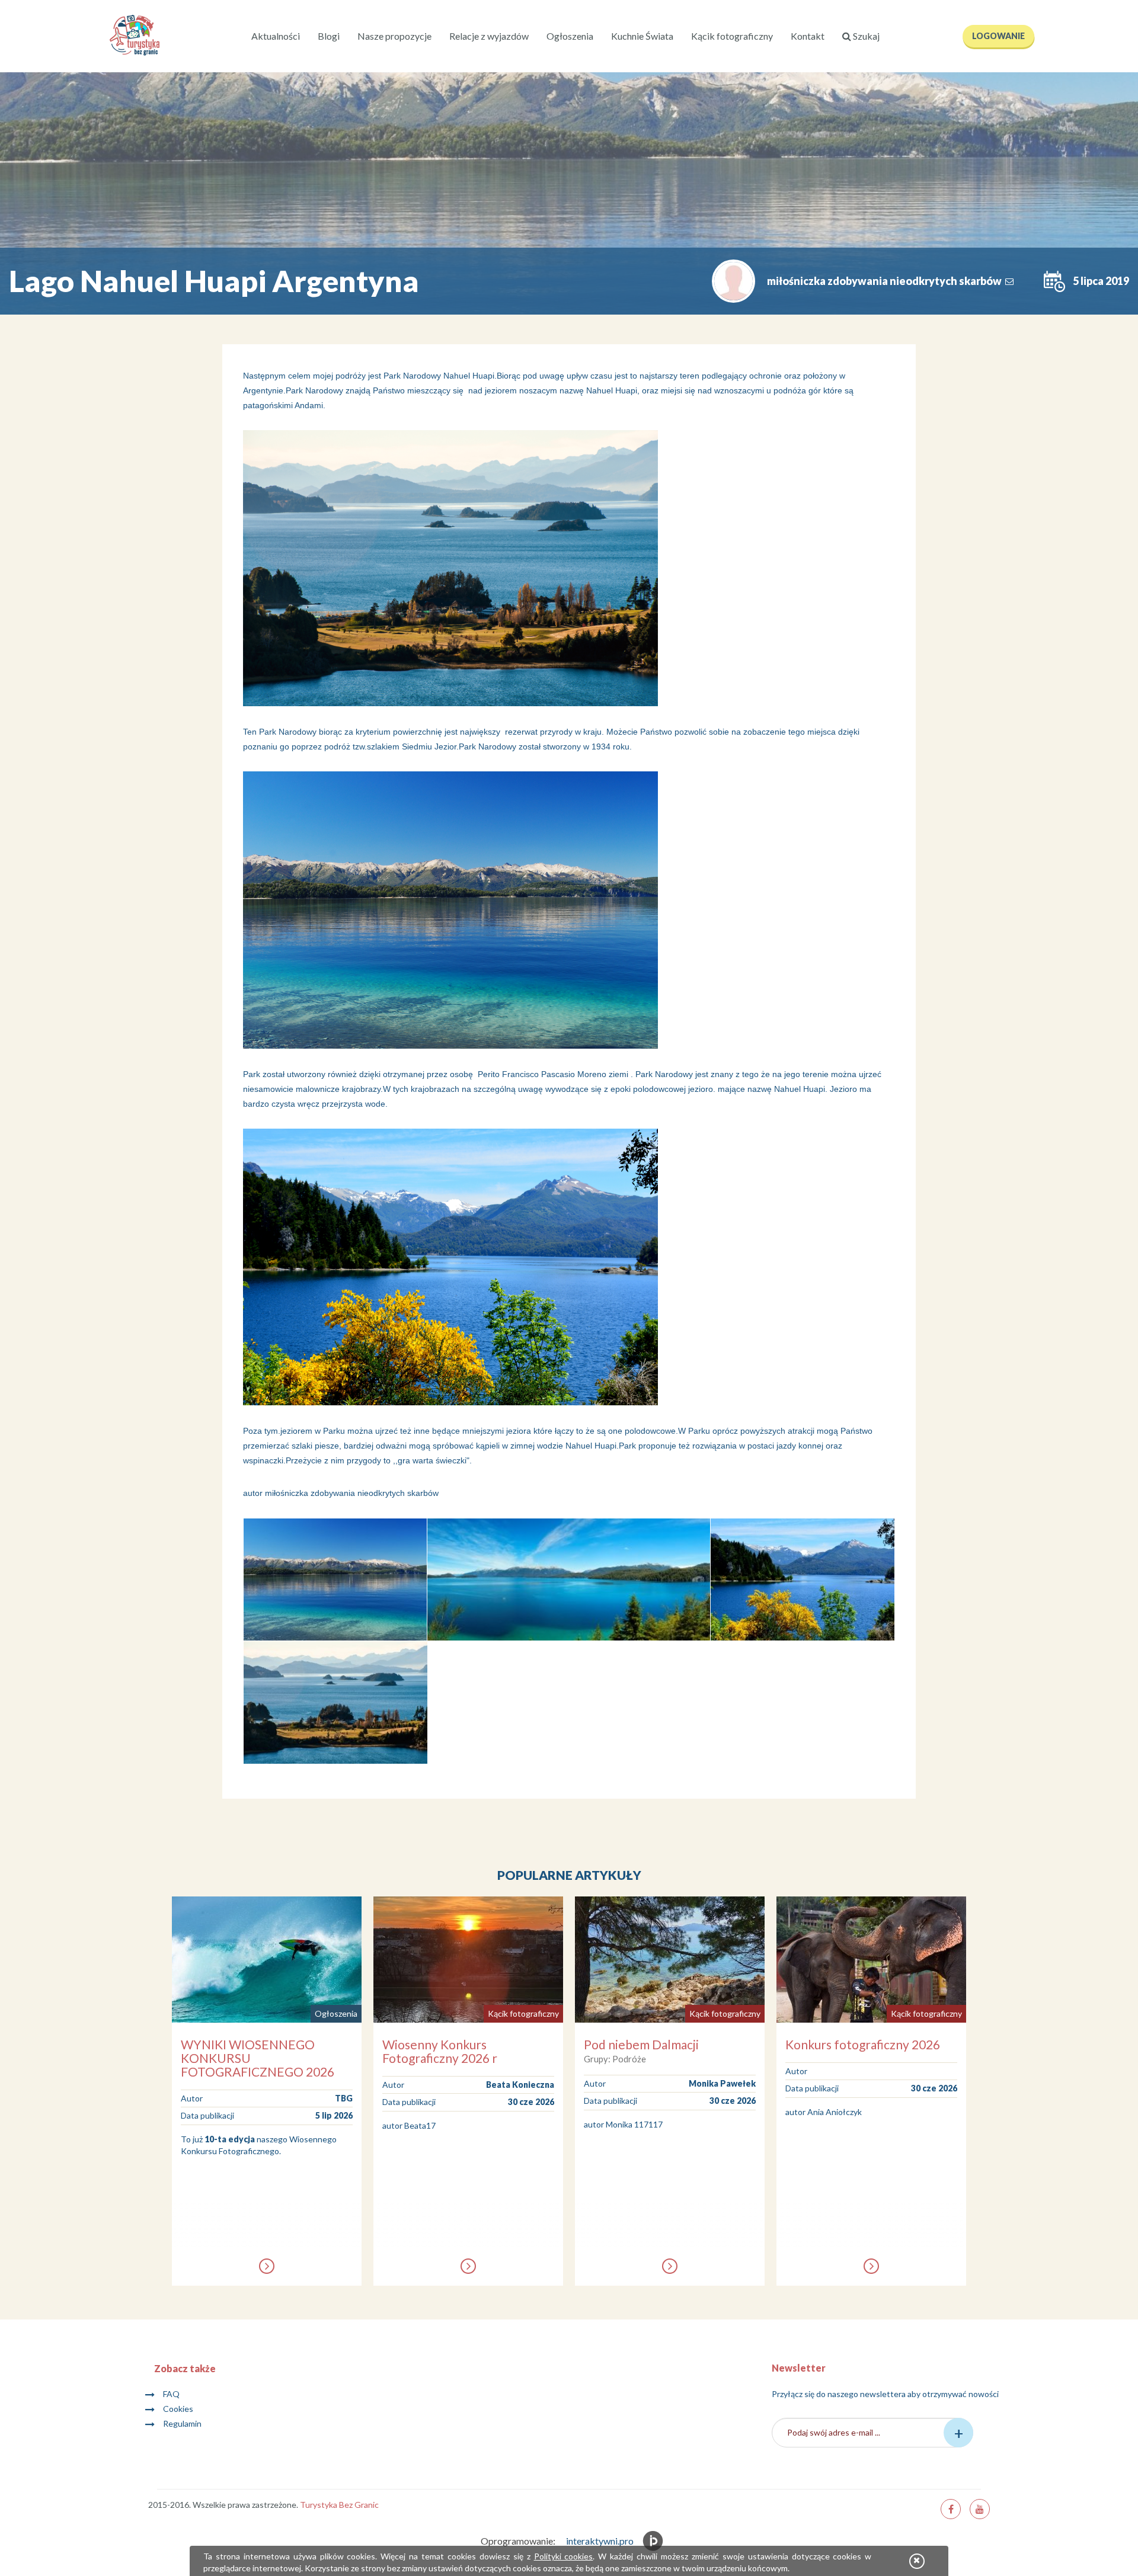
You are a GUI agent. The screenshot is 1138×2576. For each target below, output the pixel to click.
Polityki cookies (564, 2556)
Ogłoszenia (570, 36)
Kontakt (808, 36)
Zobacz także (185, 2368)
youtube (980, 2509)
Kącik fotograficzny (732, 36)
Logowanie (998, 36)
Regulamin (182, 2423)
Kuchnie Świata (642, 36)
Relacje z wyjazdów (489, 36)
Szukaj (865, 36)
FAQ (171, 2394)
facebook (951, 2509)
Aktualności (276, 36)
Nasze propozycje (394, 36)
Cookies (178, 2409)
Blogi (329, 36)
